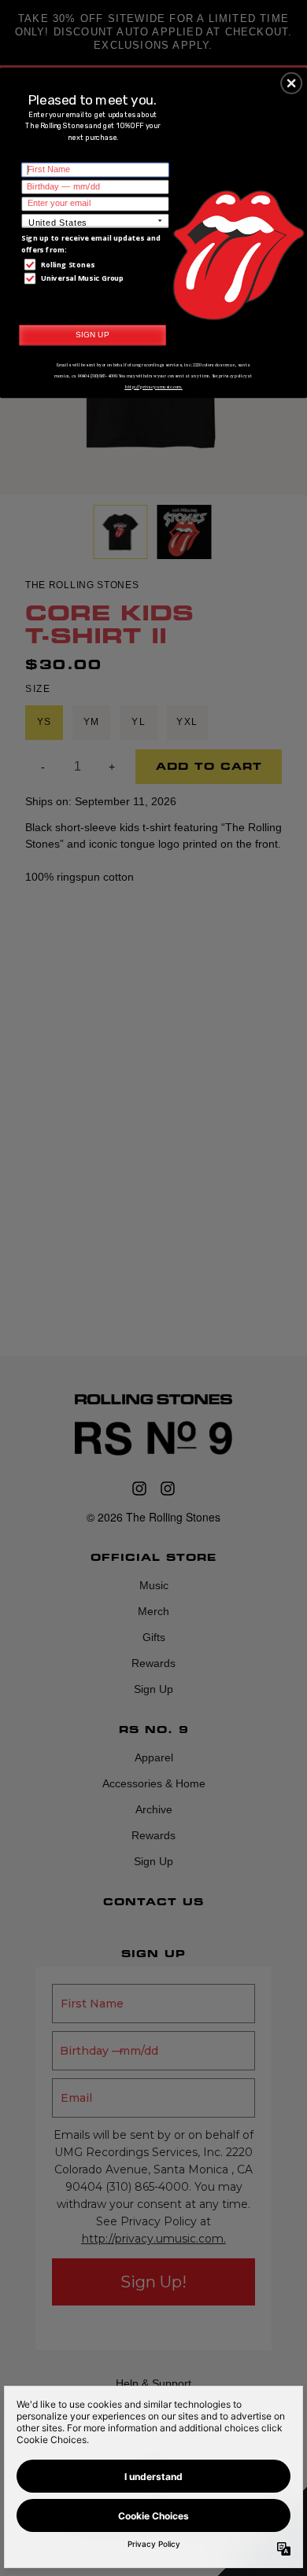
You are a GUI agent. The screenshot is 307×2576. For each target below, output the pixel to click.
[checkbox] (97, 264)
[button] (291, 83)
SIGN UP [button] (92, 334)
